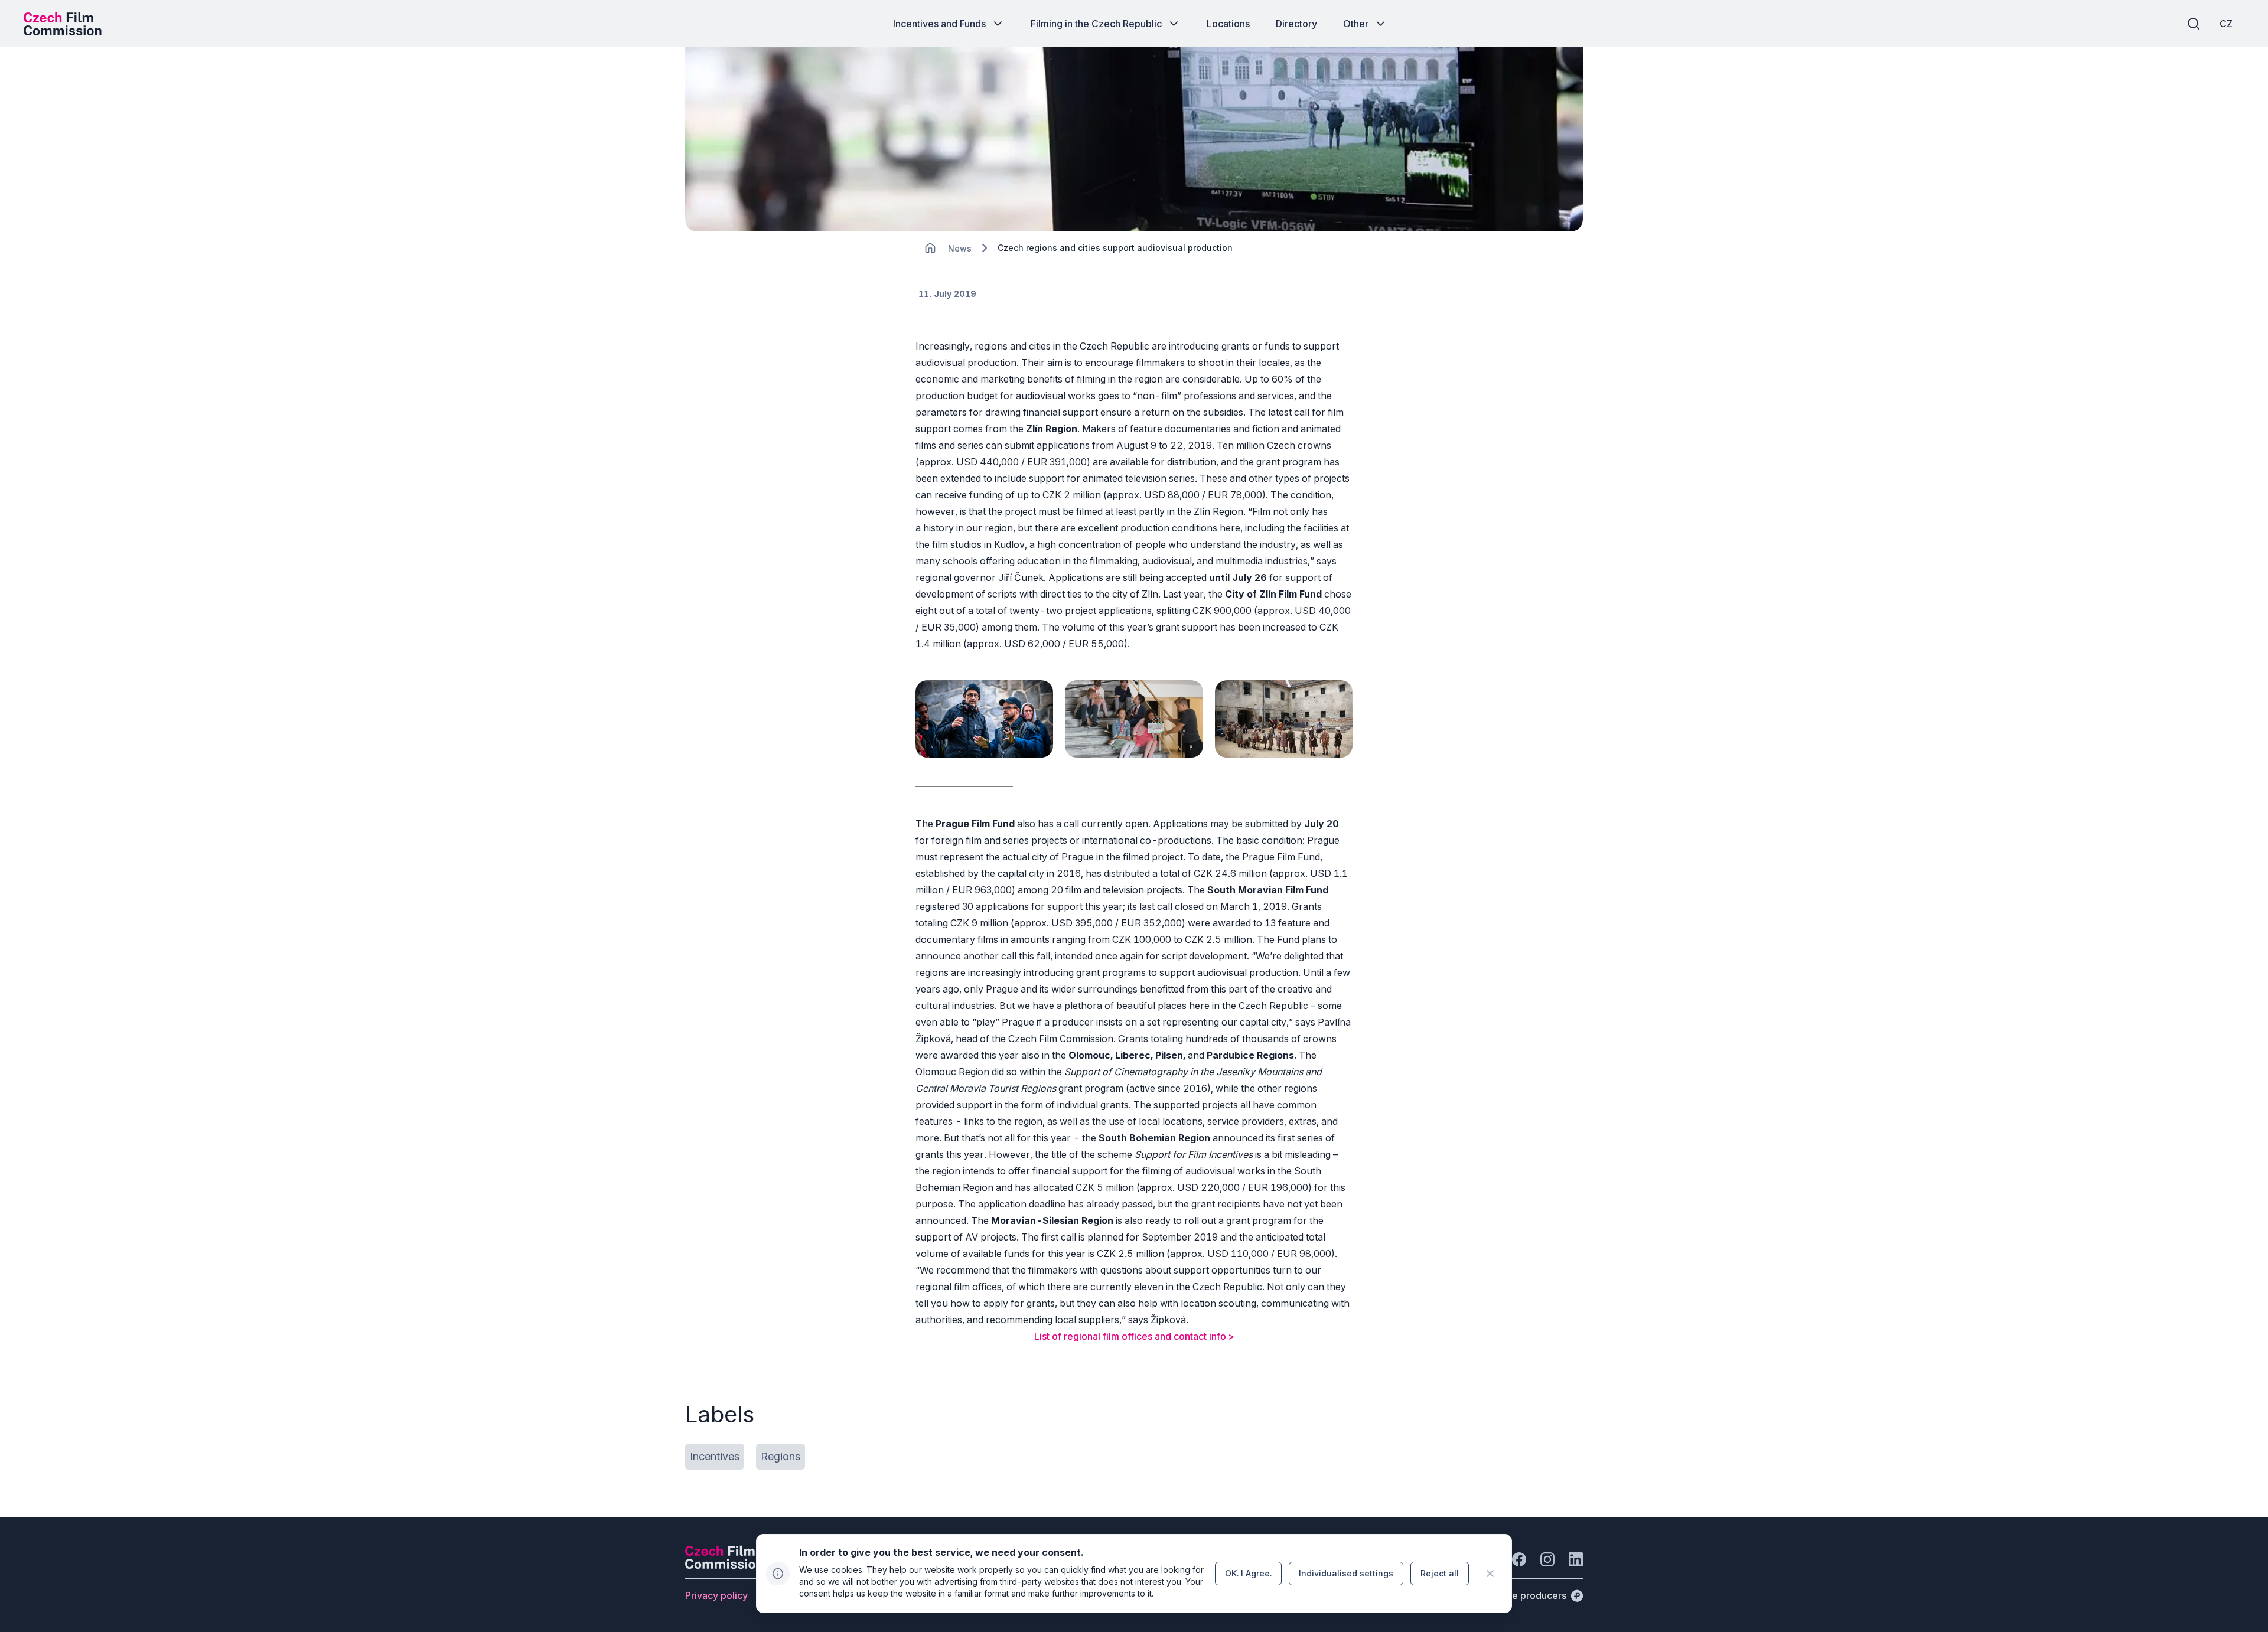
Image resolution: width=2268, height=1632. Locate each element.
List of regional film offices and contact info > (1134, 1336)
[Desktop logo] (63, 24)
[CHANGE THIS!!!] (930, 248)
